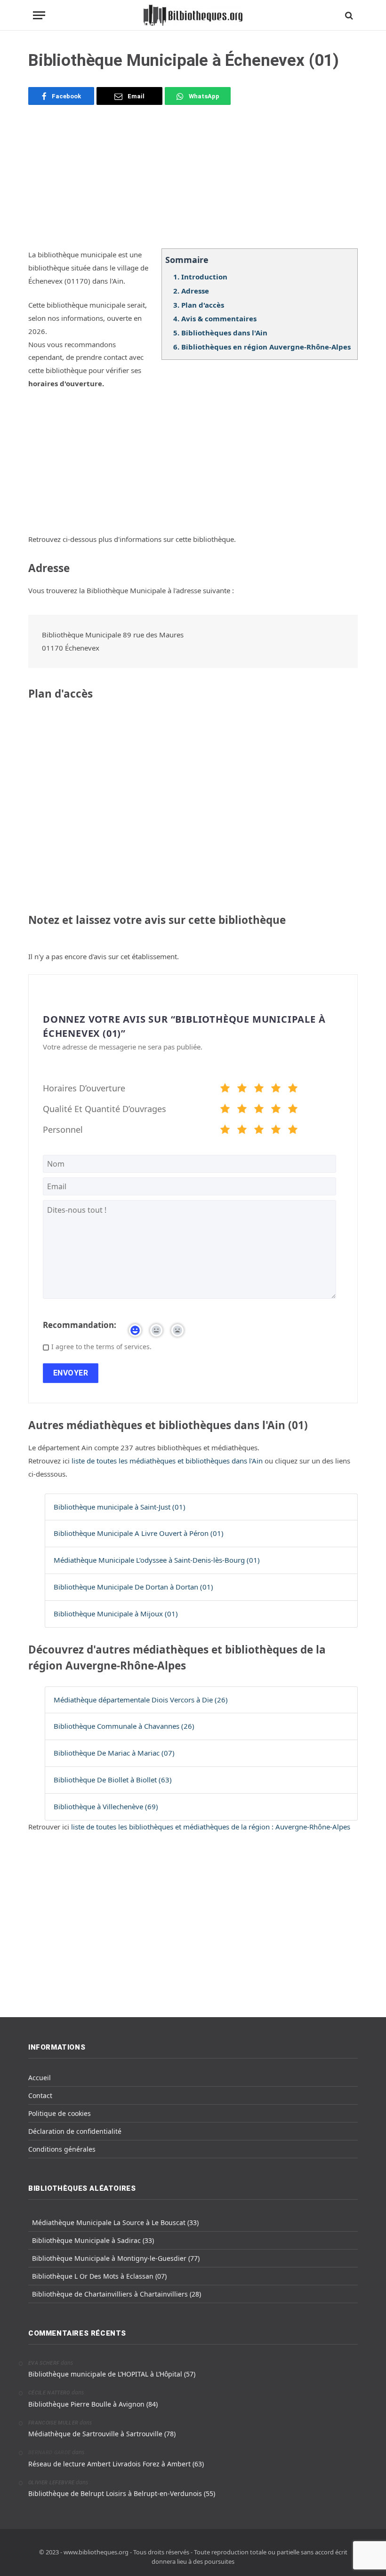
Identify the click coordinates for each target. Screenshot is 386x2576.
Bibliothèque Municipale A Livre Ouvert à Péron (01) (139, 1533)
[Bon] (259, 1089)
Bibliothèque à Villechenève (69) (106, 1806)
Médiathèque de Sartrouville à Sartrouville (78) (102, 2434)
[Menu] (39, 15)
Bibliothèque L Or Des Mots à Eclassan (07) (99, 2276)
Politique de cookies (60, 2113)
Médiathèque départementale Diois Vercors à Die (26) (141, 1700)
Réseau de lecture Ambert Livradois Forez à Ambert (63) (116, 2464)
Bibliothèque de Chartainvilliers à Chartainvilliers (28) (117, 2294)
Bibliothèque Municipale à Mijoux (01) (116, 1614)
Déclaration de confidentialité (75, 2131)
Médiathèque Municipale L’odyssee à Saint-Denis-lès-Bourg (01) (157, 1560)
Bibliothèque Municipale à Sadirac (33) (93, 2240)
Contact (40, 2095)
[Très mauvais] (225, 1089)
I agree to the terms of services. (101, 1347)
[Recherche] (348, 15)
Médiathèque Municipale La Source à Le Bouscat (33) (115, 2222)
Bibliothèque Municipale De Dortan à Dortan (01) (133, 1587)
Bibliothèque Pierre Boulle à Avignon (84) (93, 2404)
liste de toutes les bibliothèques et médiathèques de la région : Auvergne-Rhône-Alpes (211, 1827)
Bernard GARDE (49, 2453)
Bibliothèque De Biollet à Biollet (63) (113, 1780)
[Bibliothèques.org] (193, 15)
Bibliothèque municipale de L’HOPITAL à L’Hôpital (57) (112, 2374)
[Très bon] (276, 1089)
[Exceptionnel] (293, 1089)
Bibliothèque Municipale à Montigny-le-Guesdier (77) (116, 2258)
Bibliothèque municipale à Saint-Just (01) (120, 1507)
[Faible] (242, 1089)
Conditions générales (62, 2149)
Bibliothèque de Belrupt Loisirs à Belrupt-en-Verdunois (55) (122, 2493)
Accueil (40, 2078)
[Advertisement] (193, 183)
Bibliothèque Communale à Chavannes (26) (124, 1726)
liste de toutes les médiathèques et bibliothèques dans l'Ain (168, 1461)
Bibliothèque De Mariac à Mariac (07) (114, 1753)
